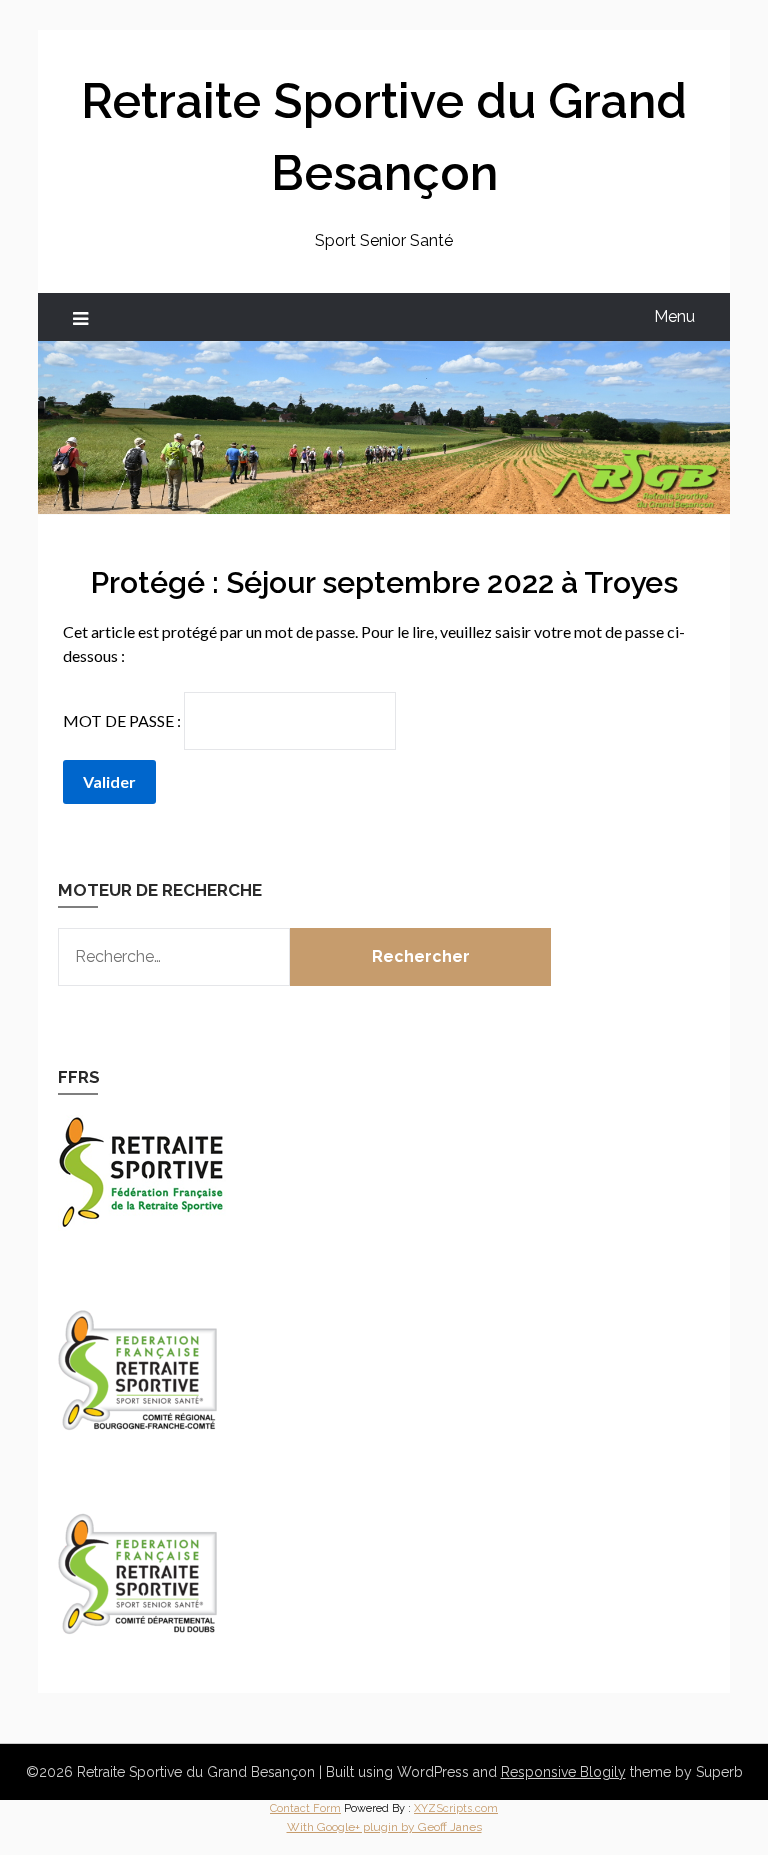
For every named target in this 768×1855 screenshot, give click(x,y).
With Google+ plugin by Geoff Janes (384, 1827)
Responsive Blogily (563, 1772)
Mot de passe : (123, 720)
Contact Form (305, 1808)
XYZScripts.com (456, 1808)
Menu (674, 316)
